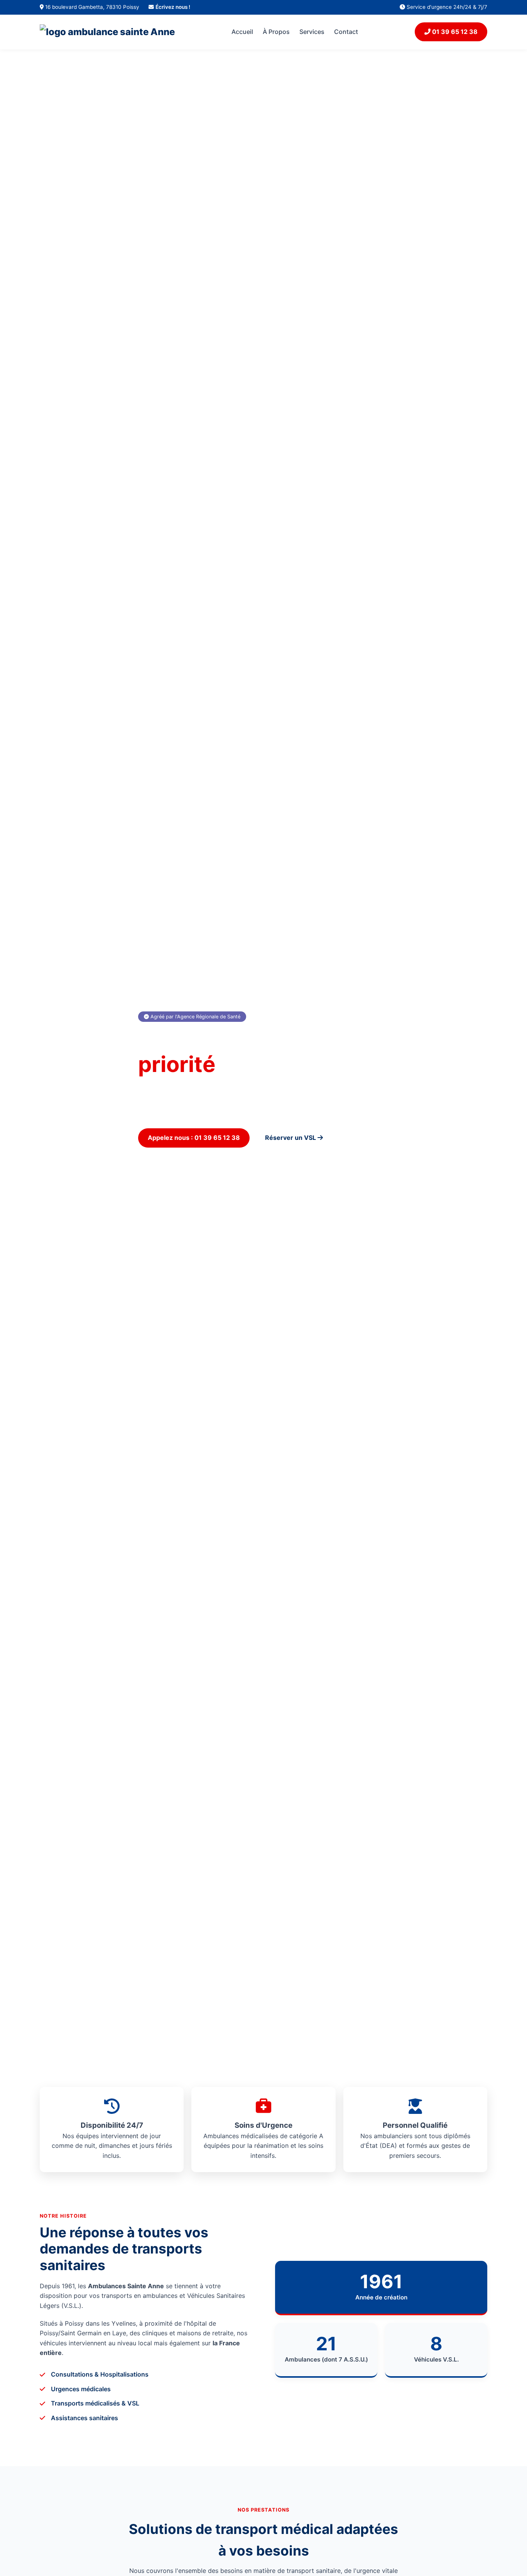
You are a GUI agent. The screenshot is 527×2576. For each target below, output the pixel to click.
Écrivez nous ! (173, 7)
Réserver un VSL (291, 1138)
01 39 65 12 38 (454, 32)
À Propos (276, 32)
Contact (346, 32)
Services (312, 32)
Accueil (242, 32)
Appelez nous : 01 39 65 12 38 (194, 1138)
